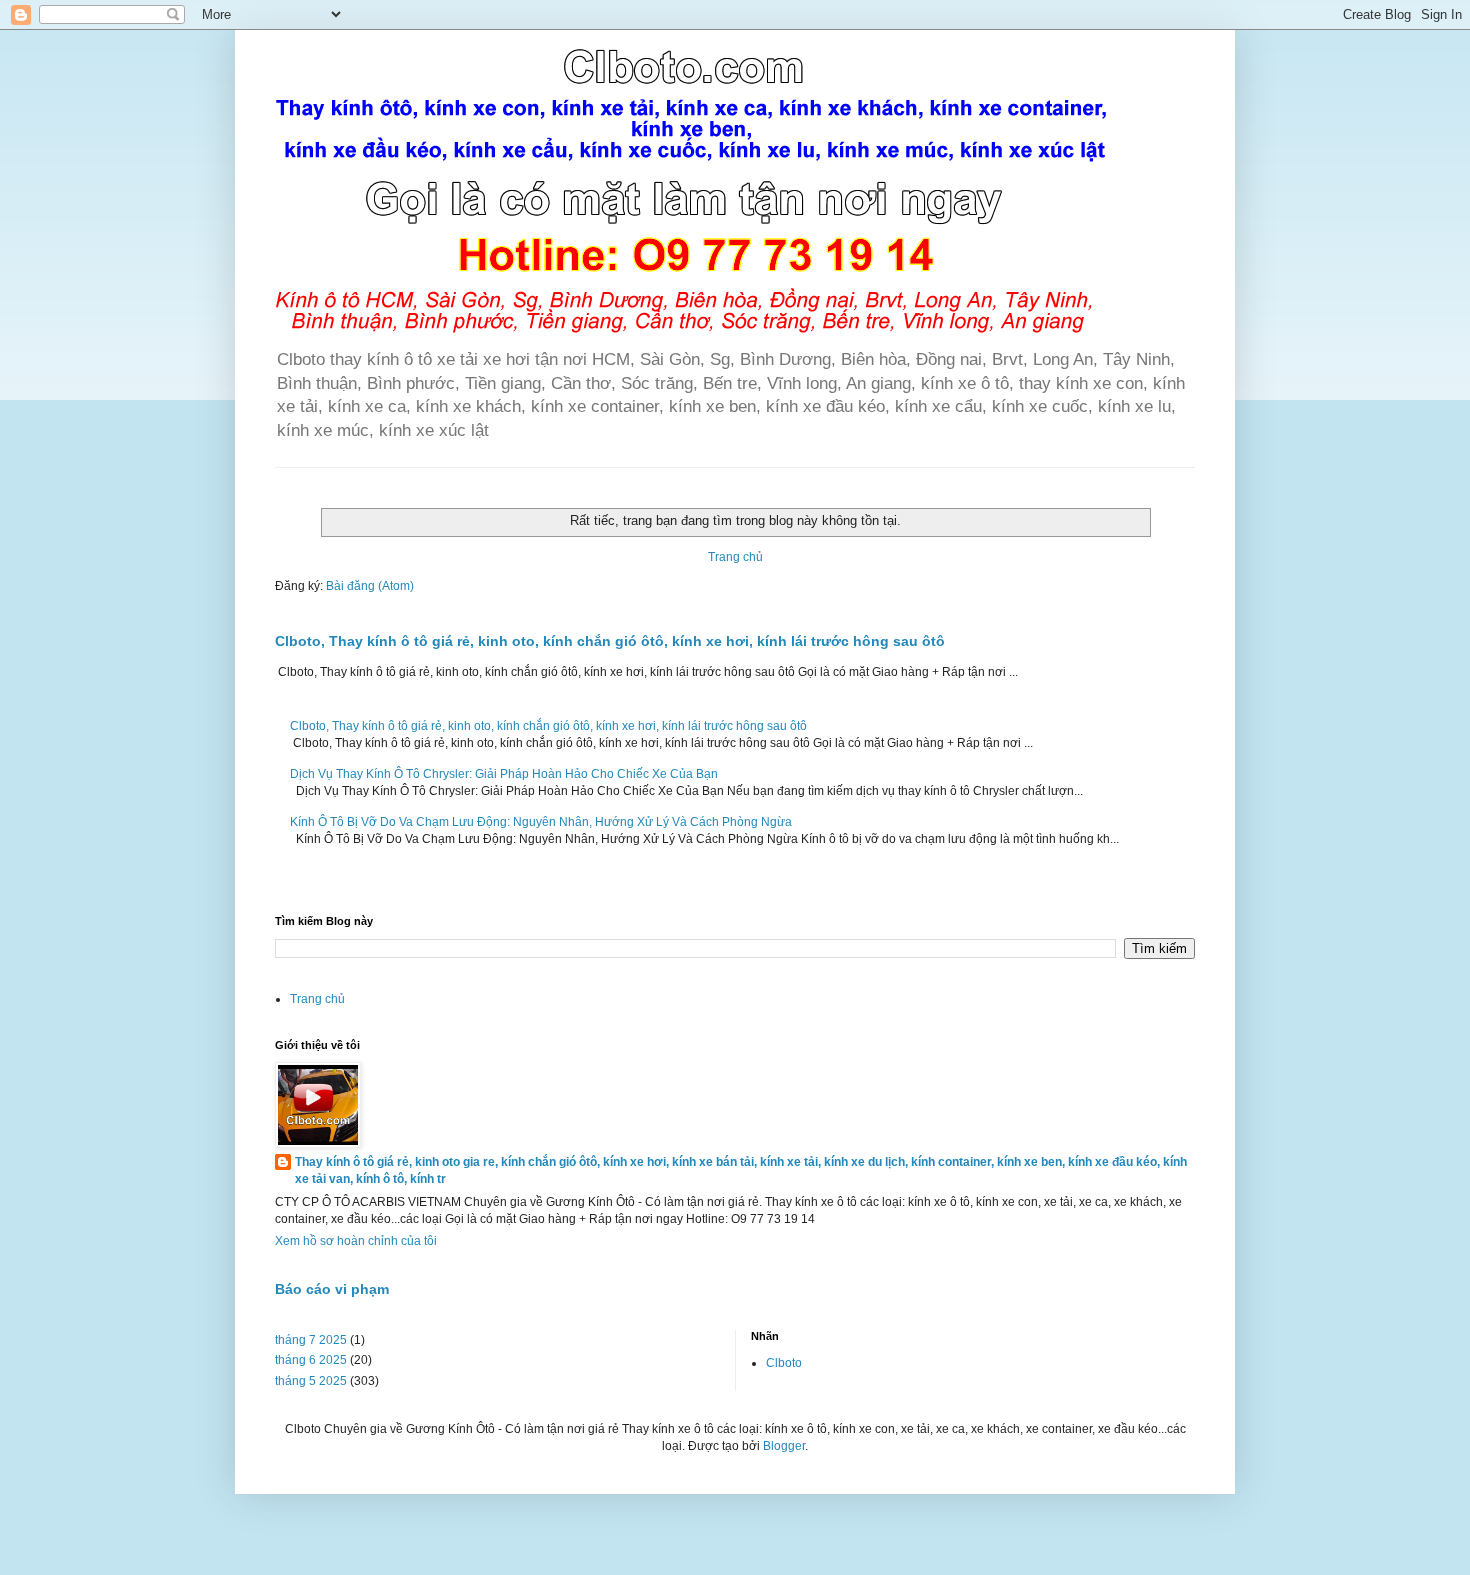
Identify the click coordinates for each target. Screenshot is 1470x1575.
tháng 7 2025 (311, 1340)
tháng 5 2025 (311, 1381)
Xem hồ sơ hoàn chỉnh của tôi (356, 1241)
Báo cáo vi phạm (332, 1289)
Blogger (784, 1446)
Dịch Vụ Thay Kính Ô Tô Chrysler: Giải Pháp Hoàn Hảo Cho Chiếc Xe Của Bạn (504, 774)
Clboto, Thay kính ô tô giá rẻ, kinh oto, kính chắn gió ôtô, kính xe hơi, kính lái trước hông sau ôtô (610, 641)
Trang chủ (735, 557)
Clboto (784, 1363)
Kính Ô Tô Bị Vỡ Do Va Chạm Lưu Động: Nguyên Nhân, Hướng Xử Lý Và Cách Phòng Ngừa (541, 822)
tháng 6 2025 (311, 1360)
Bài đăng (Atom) (370, 586)
